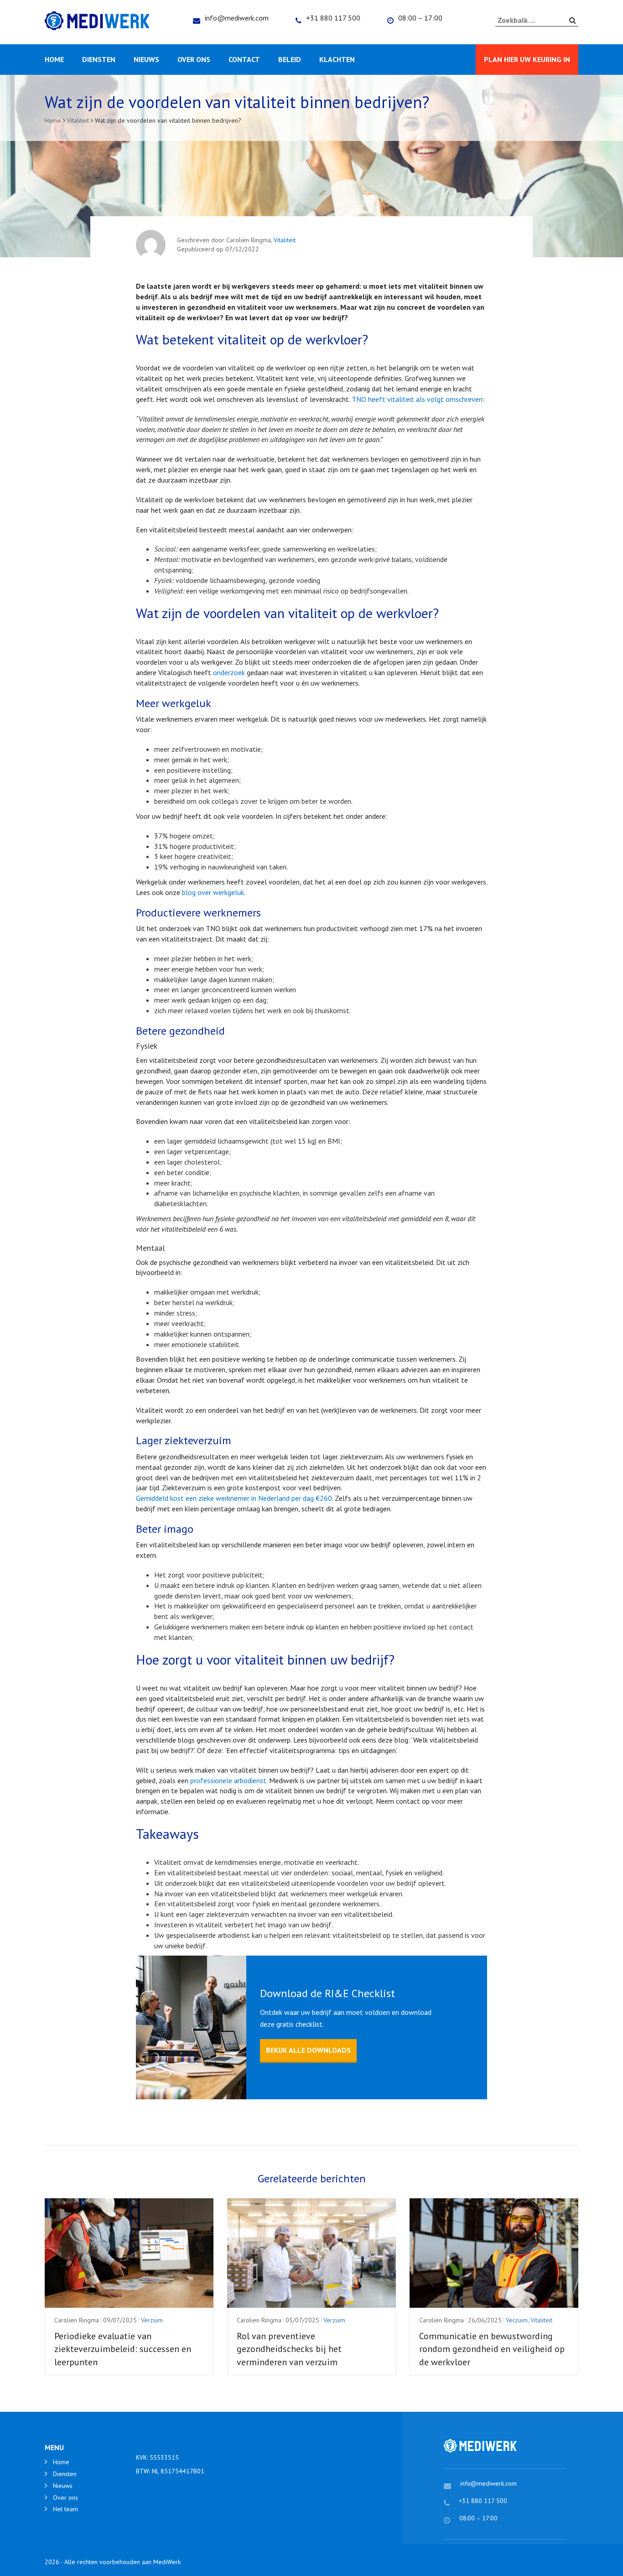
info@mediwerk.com (237, 18)
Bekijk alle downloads (308, 2050)
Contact (244, 59)
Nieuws (146, 59)
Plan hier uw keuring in (527, 59)
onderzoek (229, 672)
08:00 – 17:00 (420, 18)
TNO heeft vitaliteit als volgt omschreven (417, 399)
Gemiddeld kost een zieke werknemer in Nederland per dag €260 (234, 1498)
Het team (65, 2509)
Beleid (290, 59)
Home (54, 59)
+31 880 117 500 (333, 18)
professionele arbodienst (228, 1780)
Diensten (99, 59)
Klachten (337, 59)
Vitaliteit (285, 240)
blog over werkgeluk (213, 892)
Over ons (194, 59)
